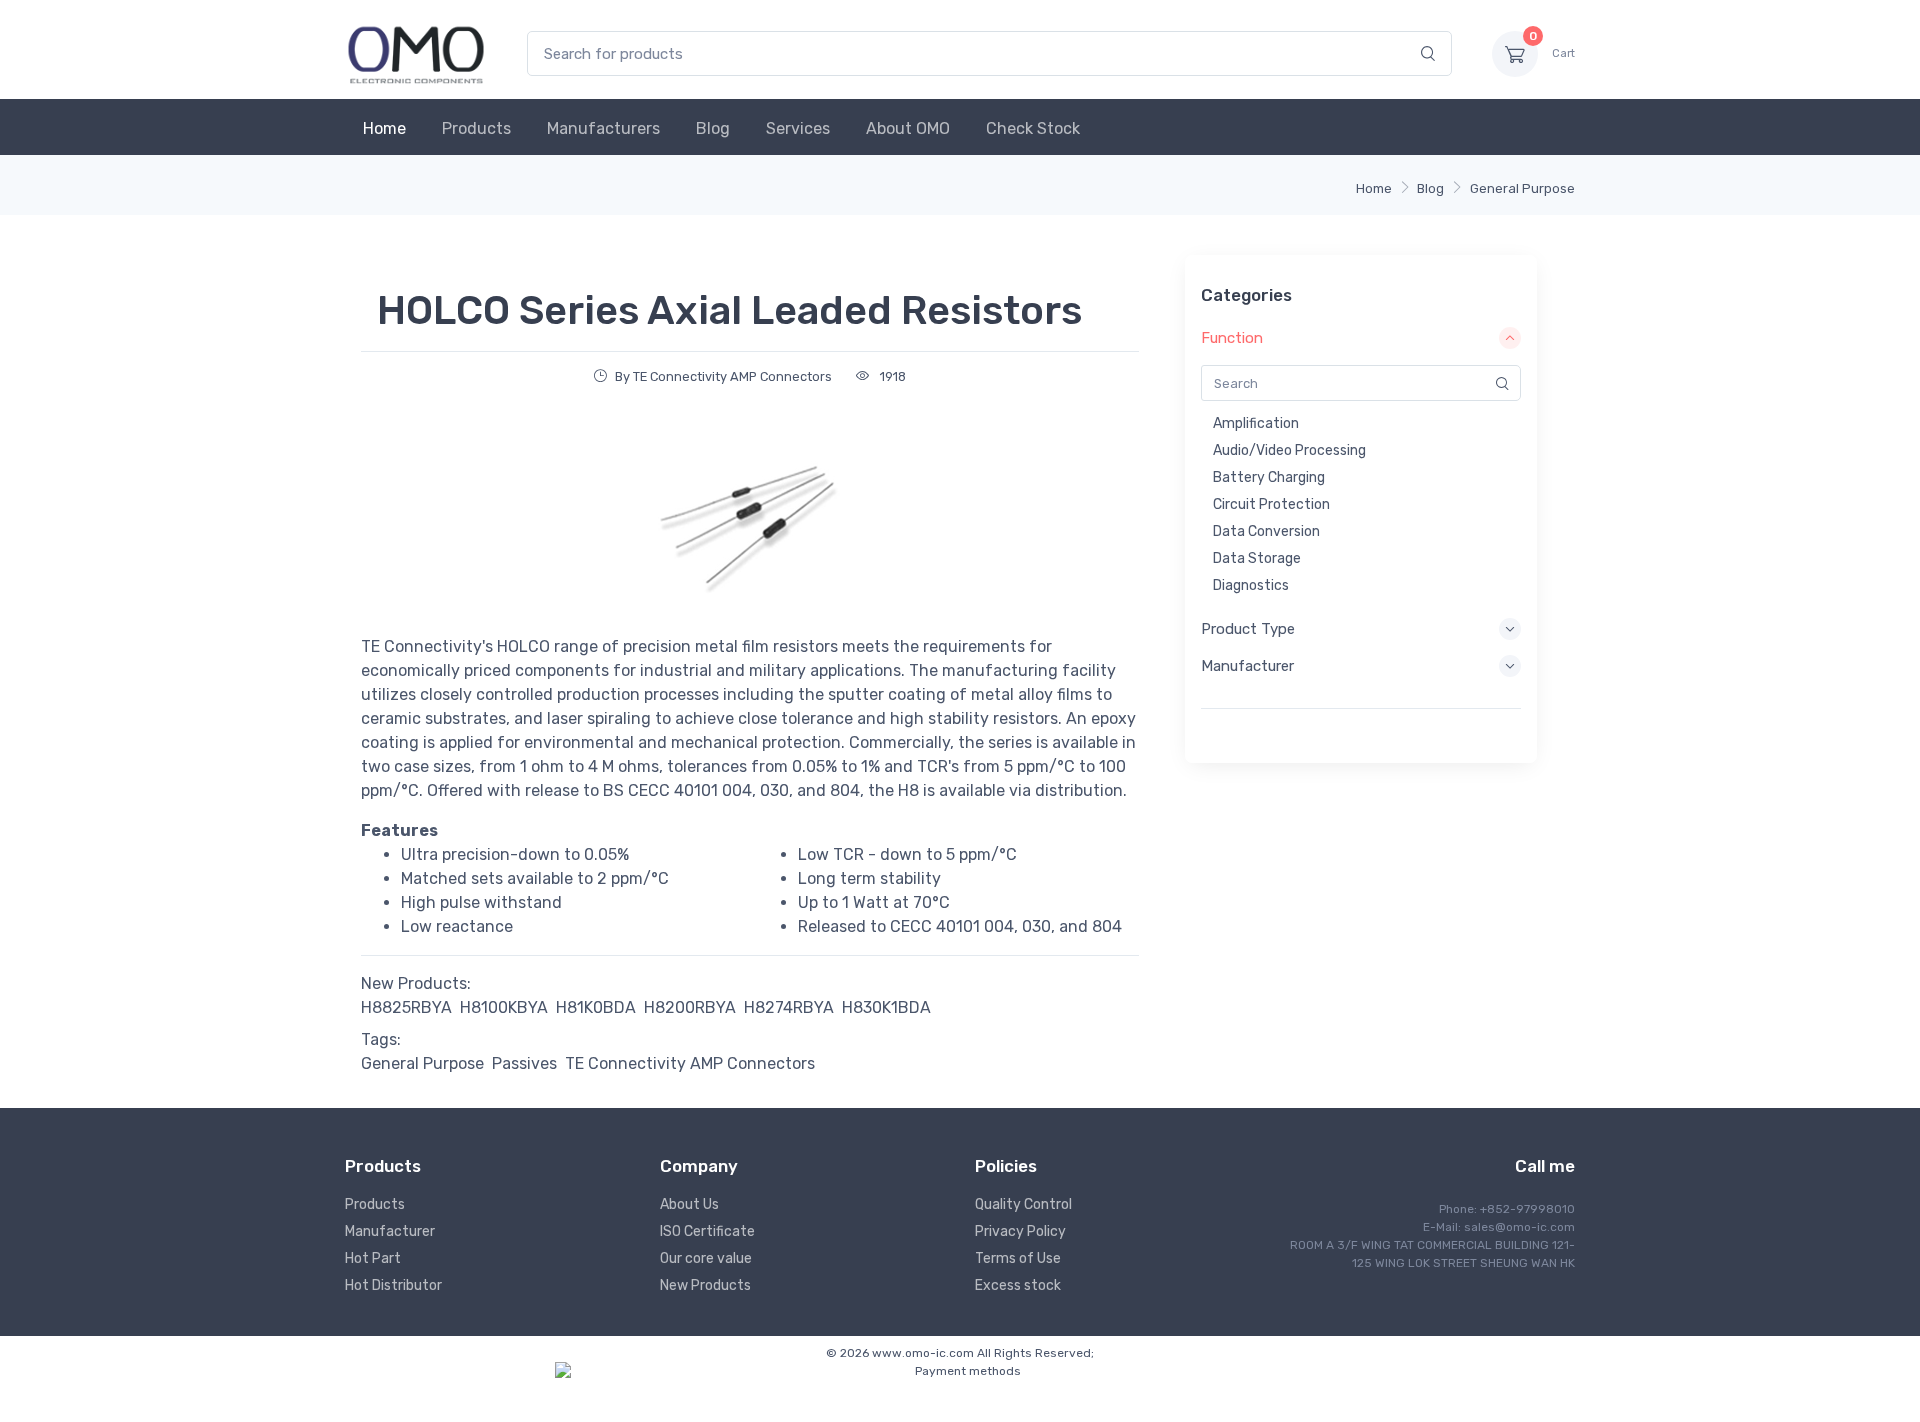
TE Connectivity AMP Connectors (690, 1063)
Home (384, 128)
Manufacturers (603, 128)
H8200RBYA (690, 1007)
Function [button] (1232, 338)
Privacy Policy (1020, 1231)
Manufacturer (390, 1231)
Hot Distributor (393, 1285)
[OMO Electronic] (416, 53)
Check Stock (1033, 128)
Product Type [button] (1248, 629)
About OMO (908, 128)
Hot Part (373, 1258)
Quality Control (1023, 1204)
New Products (705, 1285)
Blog (713, 128)
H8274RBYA (789, 1007)
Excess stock (1018, 1285)
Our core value (706, 1258)
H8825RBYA (406, 1007)
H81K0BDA (596, 1007)
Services (798, 128)
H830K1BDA (886, 1007)
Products (476, 128)
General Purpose (1522, 188)
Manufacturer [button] (1247, 666)
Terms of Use (1018, 1258)
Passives (524, 1063)
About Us (689, 1204)
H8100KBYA (504, 1007)
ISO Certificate (707, 1231)
